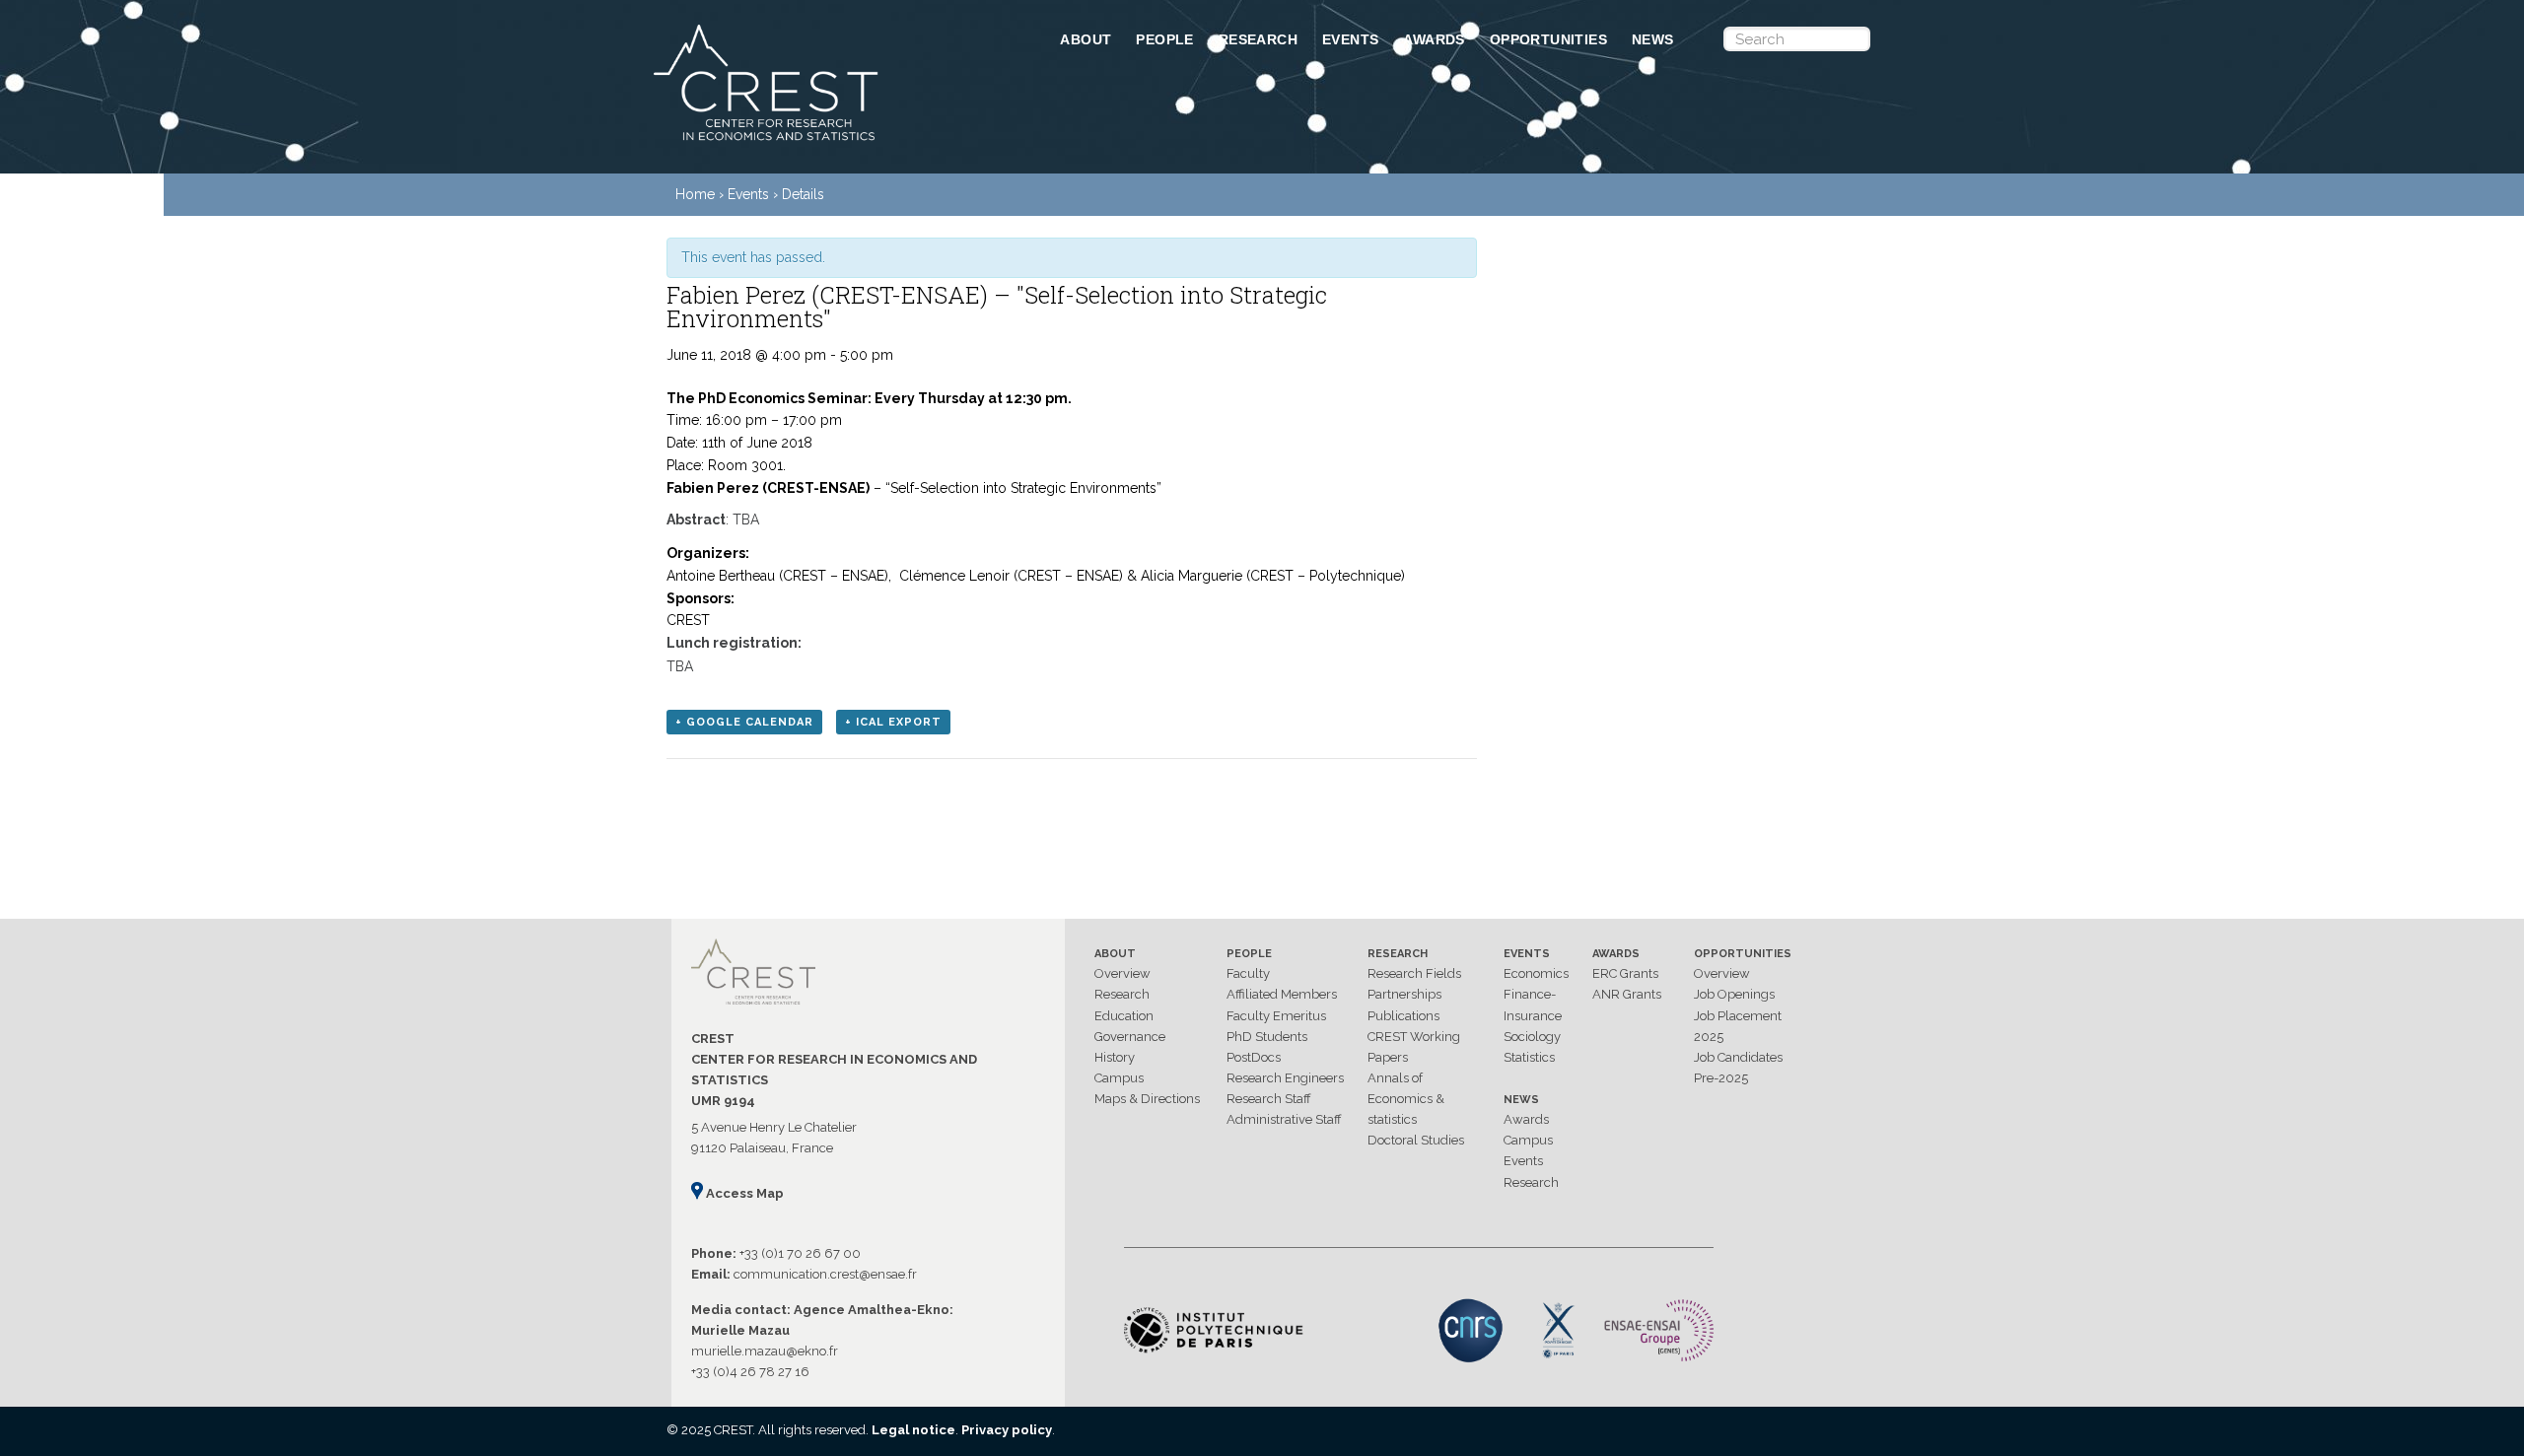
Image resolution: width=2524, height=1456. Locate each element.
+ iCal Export (893, 722)
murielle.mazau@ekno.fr (765, 1351)
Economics (1536, 973)
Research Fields (1414, 973)
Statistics (1529, 1057)
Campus (1119, 1078)
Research (1258, 39)
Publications (1403, 1016)
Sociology (1532, 1037)
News (1653, 39)
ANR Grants (1627, 994)
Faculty (1248, 973)
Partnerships (1404, 994)
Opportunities (1548, 39)
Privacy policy (1007, 1430)
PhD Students (1267, 1037)
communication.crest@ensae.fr (825, 1274)
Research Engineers (1285, 1078)
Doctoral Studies (1416, 1140)
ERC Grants (1625, 973)
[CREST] (831, 142)
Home (695, 194)
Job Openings (1734, 994)
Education (1124, 1016)
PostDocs (1254, 1057)
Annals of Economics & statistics (1406, 1099)
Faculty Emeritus (1276, 1016)
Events (1350, 39)
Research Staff (1269, 1099)
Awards (1434, 39)
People (1164, 39)
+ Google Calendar (744, 722)
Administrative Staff (1284, 1119)
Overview (1122, 973)
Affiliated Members (1282, 994)
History (1115, 1057)
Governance (1130, 1037)
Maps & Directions (1147, 1099)
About (1086, 39)
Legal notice (913, 1430)
